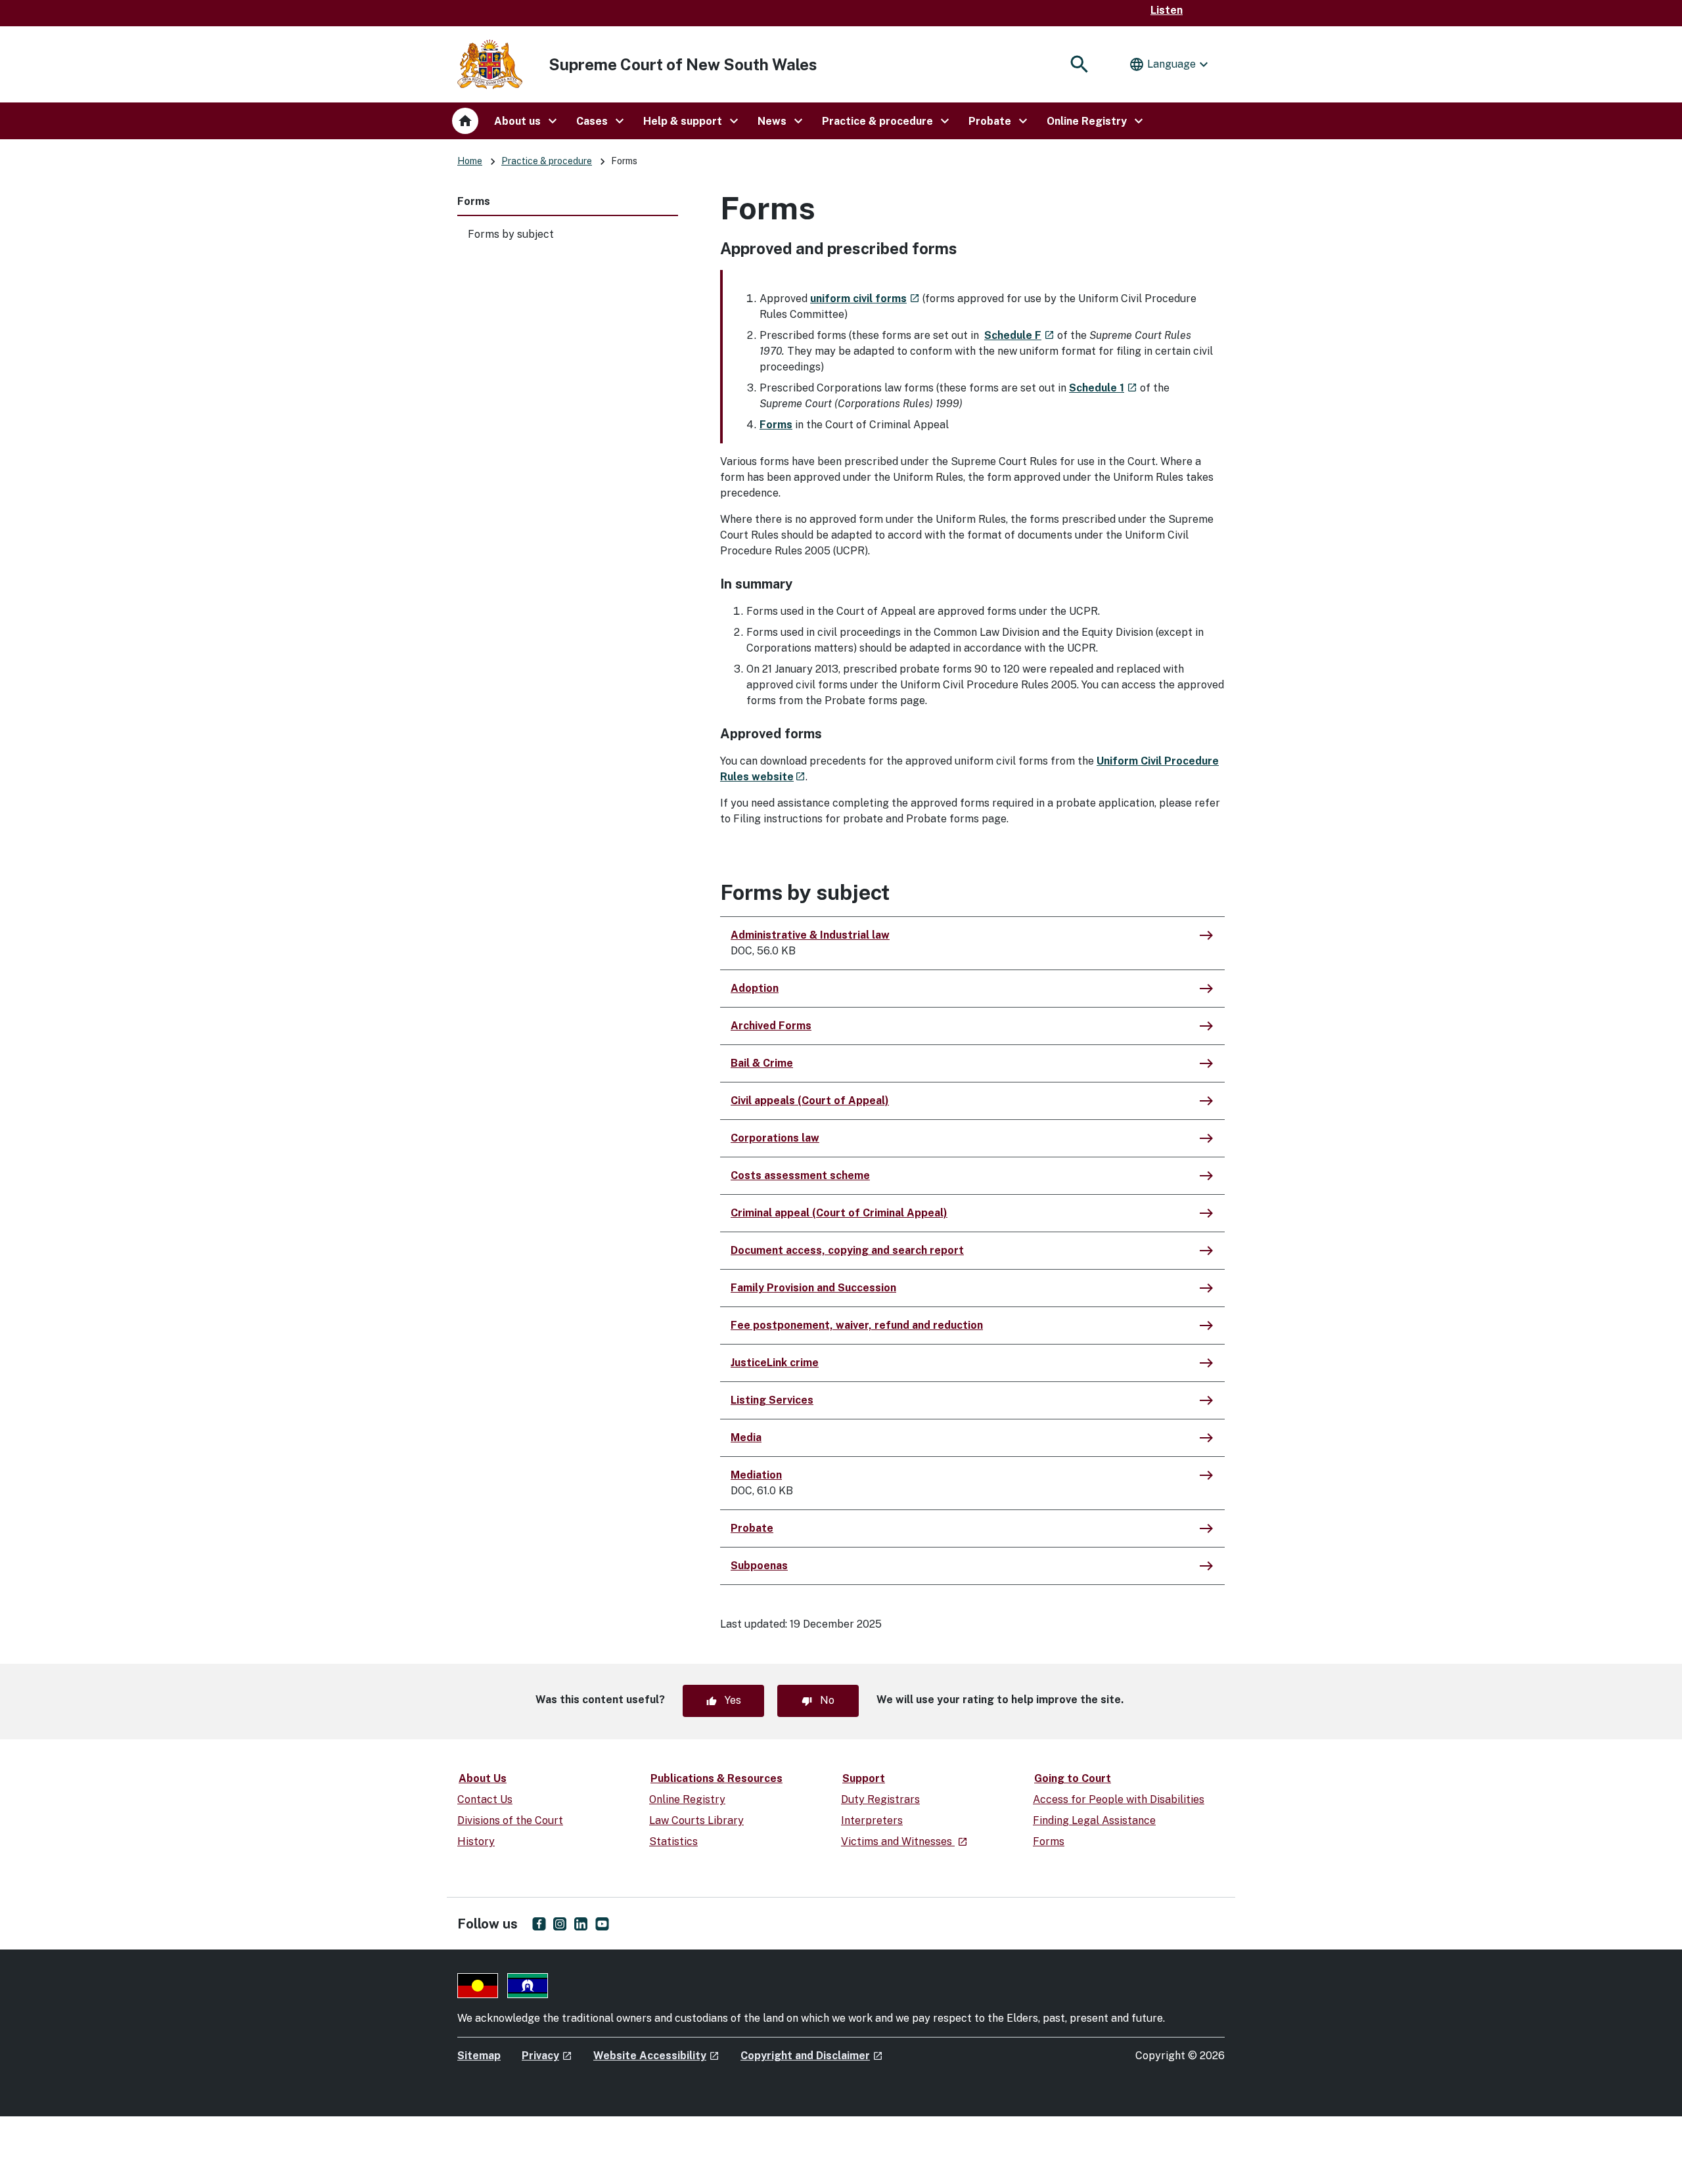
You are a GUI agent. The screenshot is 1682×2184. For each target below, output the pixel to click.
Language (1170, 64)
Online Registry (687, 1799)
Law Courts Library (696, 1820)
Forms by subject (511, 234)
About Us (483, 1778)
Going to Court (1073, 1778)
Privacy (547, 2056)
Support (864, 1778)
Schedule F (1019, 335)
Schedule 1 (1103, 388)
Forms (474, 201)
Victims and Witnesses (904, 1841)
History (476, 1841)
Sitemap (479, 2056)
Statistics (673, 1841)
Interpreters (872, 1820)
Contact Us (485, 1799)
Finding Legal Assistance (1094, 1820)
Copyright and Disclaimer (812, 2056)
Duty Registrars (880, 1799)
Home (470, 161)
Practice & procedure (547, 161)
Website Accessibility (656, 2056)
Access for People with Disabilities (1119, 1799)
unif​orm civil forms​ (865, 299)
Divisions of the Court (510, 1820)
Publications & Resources (716, 1778)
